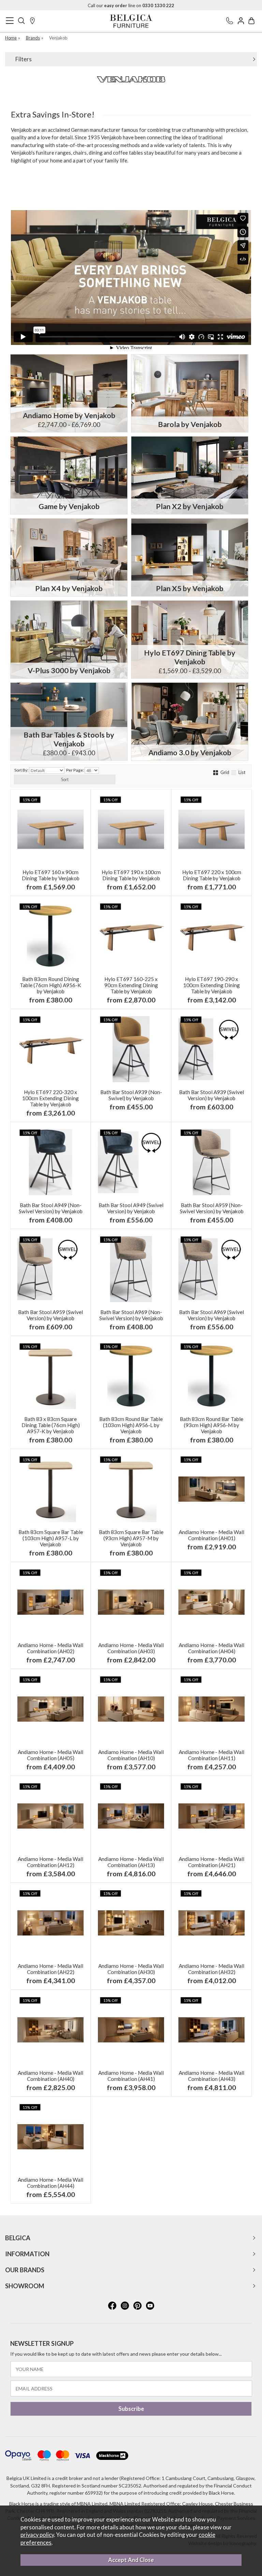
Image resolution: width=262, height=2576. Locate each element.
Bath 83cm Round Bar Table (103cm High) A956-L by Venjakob (131, 1425)
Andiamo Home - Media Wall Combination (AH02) (50, 1648)
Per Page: (75, 770)
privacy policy (37, 2535)
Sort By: (22, 770)
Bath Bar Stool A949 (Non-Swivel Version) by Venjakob (51, 1208)
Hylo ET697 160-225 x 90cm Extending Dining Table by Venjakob (131, 985)
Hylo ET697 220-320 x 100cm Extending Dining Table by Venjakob (50, 1098)
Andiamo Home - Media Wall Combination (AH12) (50, 1862)
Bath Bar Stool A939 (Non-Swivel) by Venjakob (131, 1095)
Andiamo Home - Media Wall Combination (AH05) (50, 1755)
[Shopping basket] (251, 21)
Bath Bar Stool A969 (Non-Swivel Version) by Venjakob (131, 1315)
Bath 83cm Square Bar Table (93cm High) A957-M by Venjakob (131, 1538)
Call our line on (131, 5)
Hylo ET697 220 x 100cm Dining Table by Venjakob (212, 875)
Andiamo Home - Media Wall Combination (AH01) (212, 1535)
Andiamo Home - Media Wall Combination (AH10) (131, 1755)
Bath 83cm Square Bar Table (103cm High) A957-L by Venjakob (51, 1538)
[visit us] (32, 21)
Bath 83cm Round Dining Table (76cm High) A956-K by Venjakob (50, 985)
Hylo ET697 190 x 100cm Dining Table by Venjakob (131, 875)
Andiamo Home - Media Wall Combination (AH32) (212, 1969)
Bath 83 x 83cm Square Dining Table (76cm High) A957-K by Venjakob (51, 1425)
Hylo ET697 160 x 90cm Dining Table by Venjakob (51, 875)
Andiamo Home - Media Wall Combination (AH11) (212, 1755)
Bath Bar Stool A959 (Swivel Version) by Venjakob (50, 1315)
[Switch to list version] (234, 772)
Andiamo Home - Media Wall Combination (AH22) (50, 1969)
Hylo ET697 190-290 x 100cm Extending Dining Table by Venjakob (212, 985)
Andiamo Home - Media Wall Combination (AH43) (212, 2076)
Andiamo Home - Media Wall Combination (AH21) (212, 1862)
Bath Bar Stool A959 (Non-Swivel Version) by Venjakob (212, 1208)
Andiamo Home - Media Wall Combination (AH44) (50, 2183)
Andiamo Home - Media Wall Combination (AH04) (212, 1648)
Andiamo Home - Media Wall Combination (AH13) (131, 1862)
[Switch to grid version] (216, 772)
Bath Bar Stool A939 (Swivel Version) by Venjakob (212, 1095)
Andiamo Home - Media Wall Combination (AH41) (131, 2076)
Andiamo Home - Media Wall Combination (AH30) (131, 1969)
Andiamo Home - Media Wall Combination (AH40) (50, 2076)
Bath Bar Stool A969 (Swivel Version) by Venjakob (212, 1315)
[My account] (241, 21)
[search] (21, 21)
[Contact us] (230, 21)
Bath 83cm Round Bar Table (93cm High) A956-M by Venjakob (212, 1425)
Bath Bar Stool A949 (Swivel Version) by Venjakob (131, 1208)
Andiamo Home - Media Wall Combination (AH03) (131, 1648)
